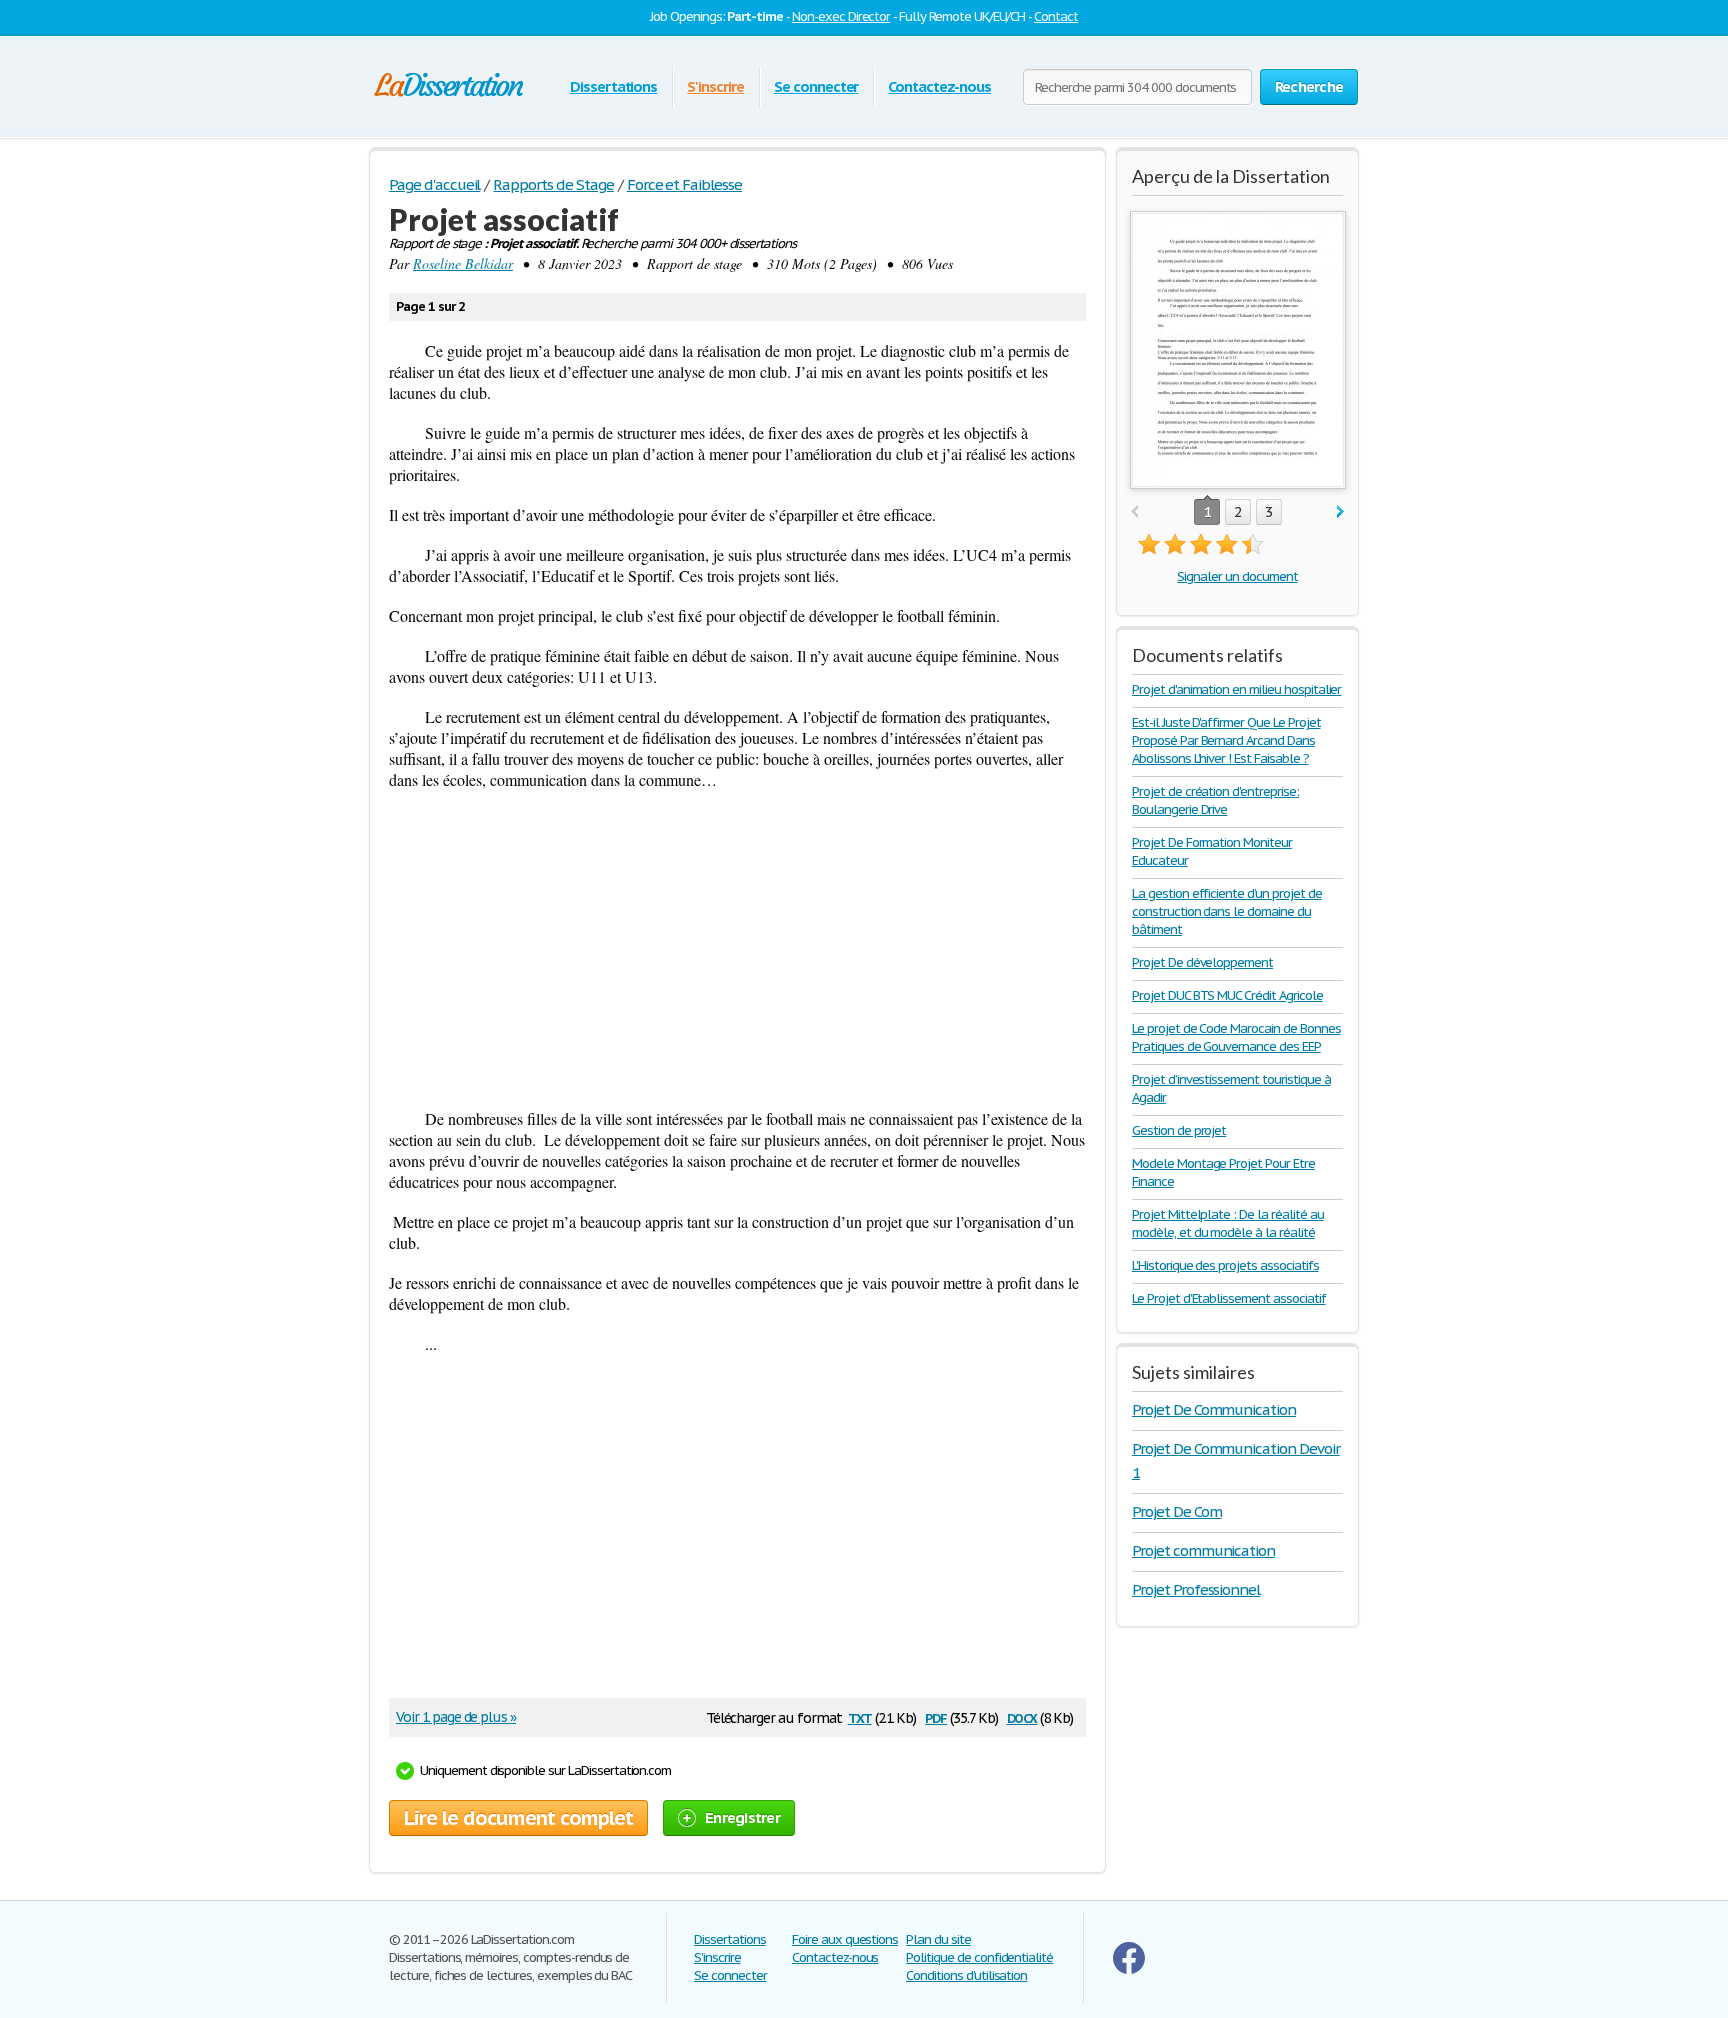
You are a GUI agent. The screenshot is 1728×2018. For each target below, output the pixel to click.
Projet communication (1203, 1550)
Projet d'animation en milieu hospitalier (1236, 689)
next (1340, 512)
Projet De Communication (1214, 1409)
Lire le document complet (518, 1818)
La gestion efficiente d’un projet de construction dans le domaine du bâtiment (1227, 911)
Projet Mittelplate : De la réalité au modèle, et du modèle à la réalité (1228, 1223)
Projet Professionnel (1196, 1589)
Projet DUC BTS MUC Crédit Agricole (1227, 995)
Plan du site (938, 1939)
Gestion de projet (1179, 1130)
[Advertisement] (737, 949)
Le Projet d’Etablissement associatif (1229, 1298)
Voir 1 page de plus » (456, 1717)
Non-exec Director (841, 16)
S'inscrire (715, 86)
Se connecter (816, 86)
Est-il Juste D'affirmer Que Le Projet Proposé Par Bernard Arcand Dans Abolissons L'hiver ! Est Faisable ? (1226, 740)
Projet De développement (1202, 962)
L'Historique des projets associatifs (1225, 1265)
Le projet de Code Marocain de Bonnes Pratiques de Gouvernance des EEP (1236, 1037)
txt (860, 1716)
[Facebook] (1129, 1969)
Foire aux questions (845, 1939)
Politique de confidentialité (979, 1957)
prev (1134, 512)
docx (1022, 1716)
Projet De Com (1176, 1511)
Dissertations (613, 86)
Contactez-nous (939, 86)
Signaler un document (1237, 576)
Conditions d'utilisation (966, 1975)
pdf (936, 1716)
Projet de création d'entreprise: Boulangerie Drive (1215, 800)
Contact (1056, 16)
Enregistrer (742, 1817)
